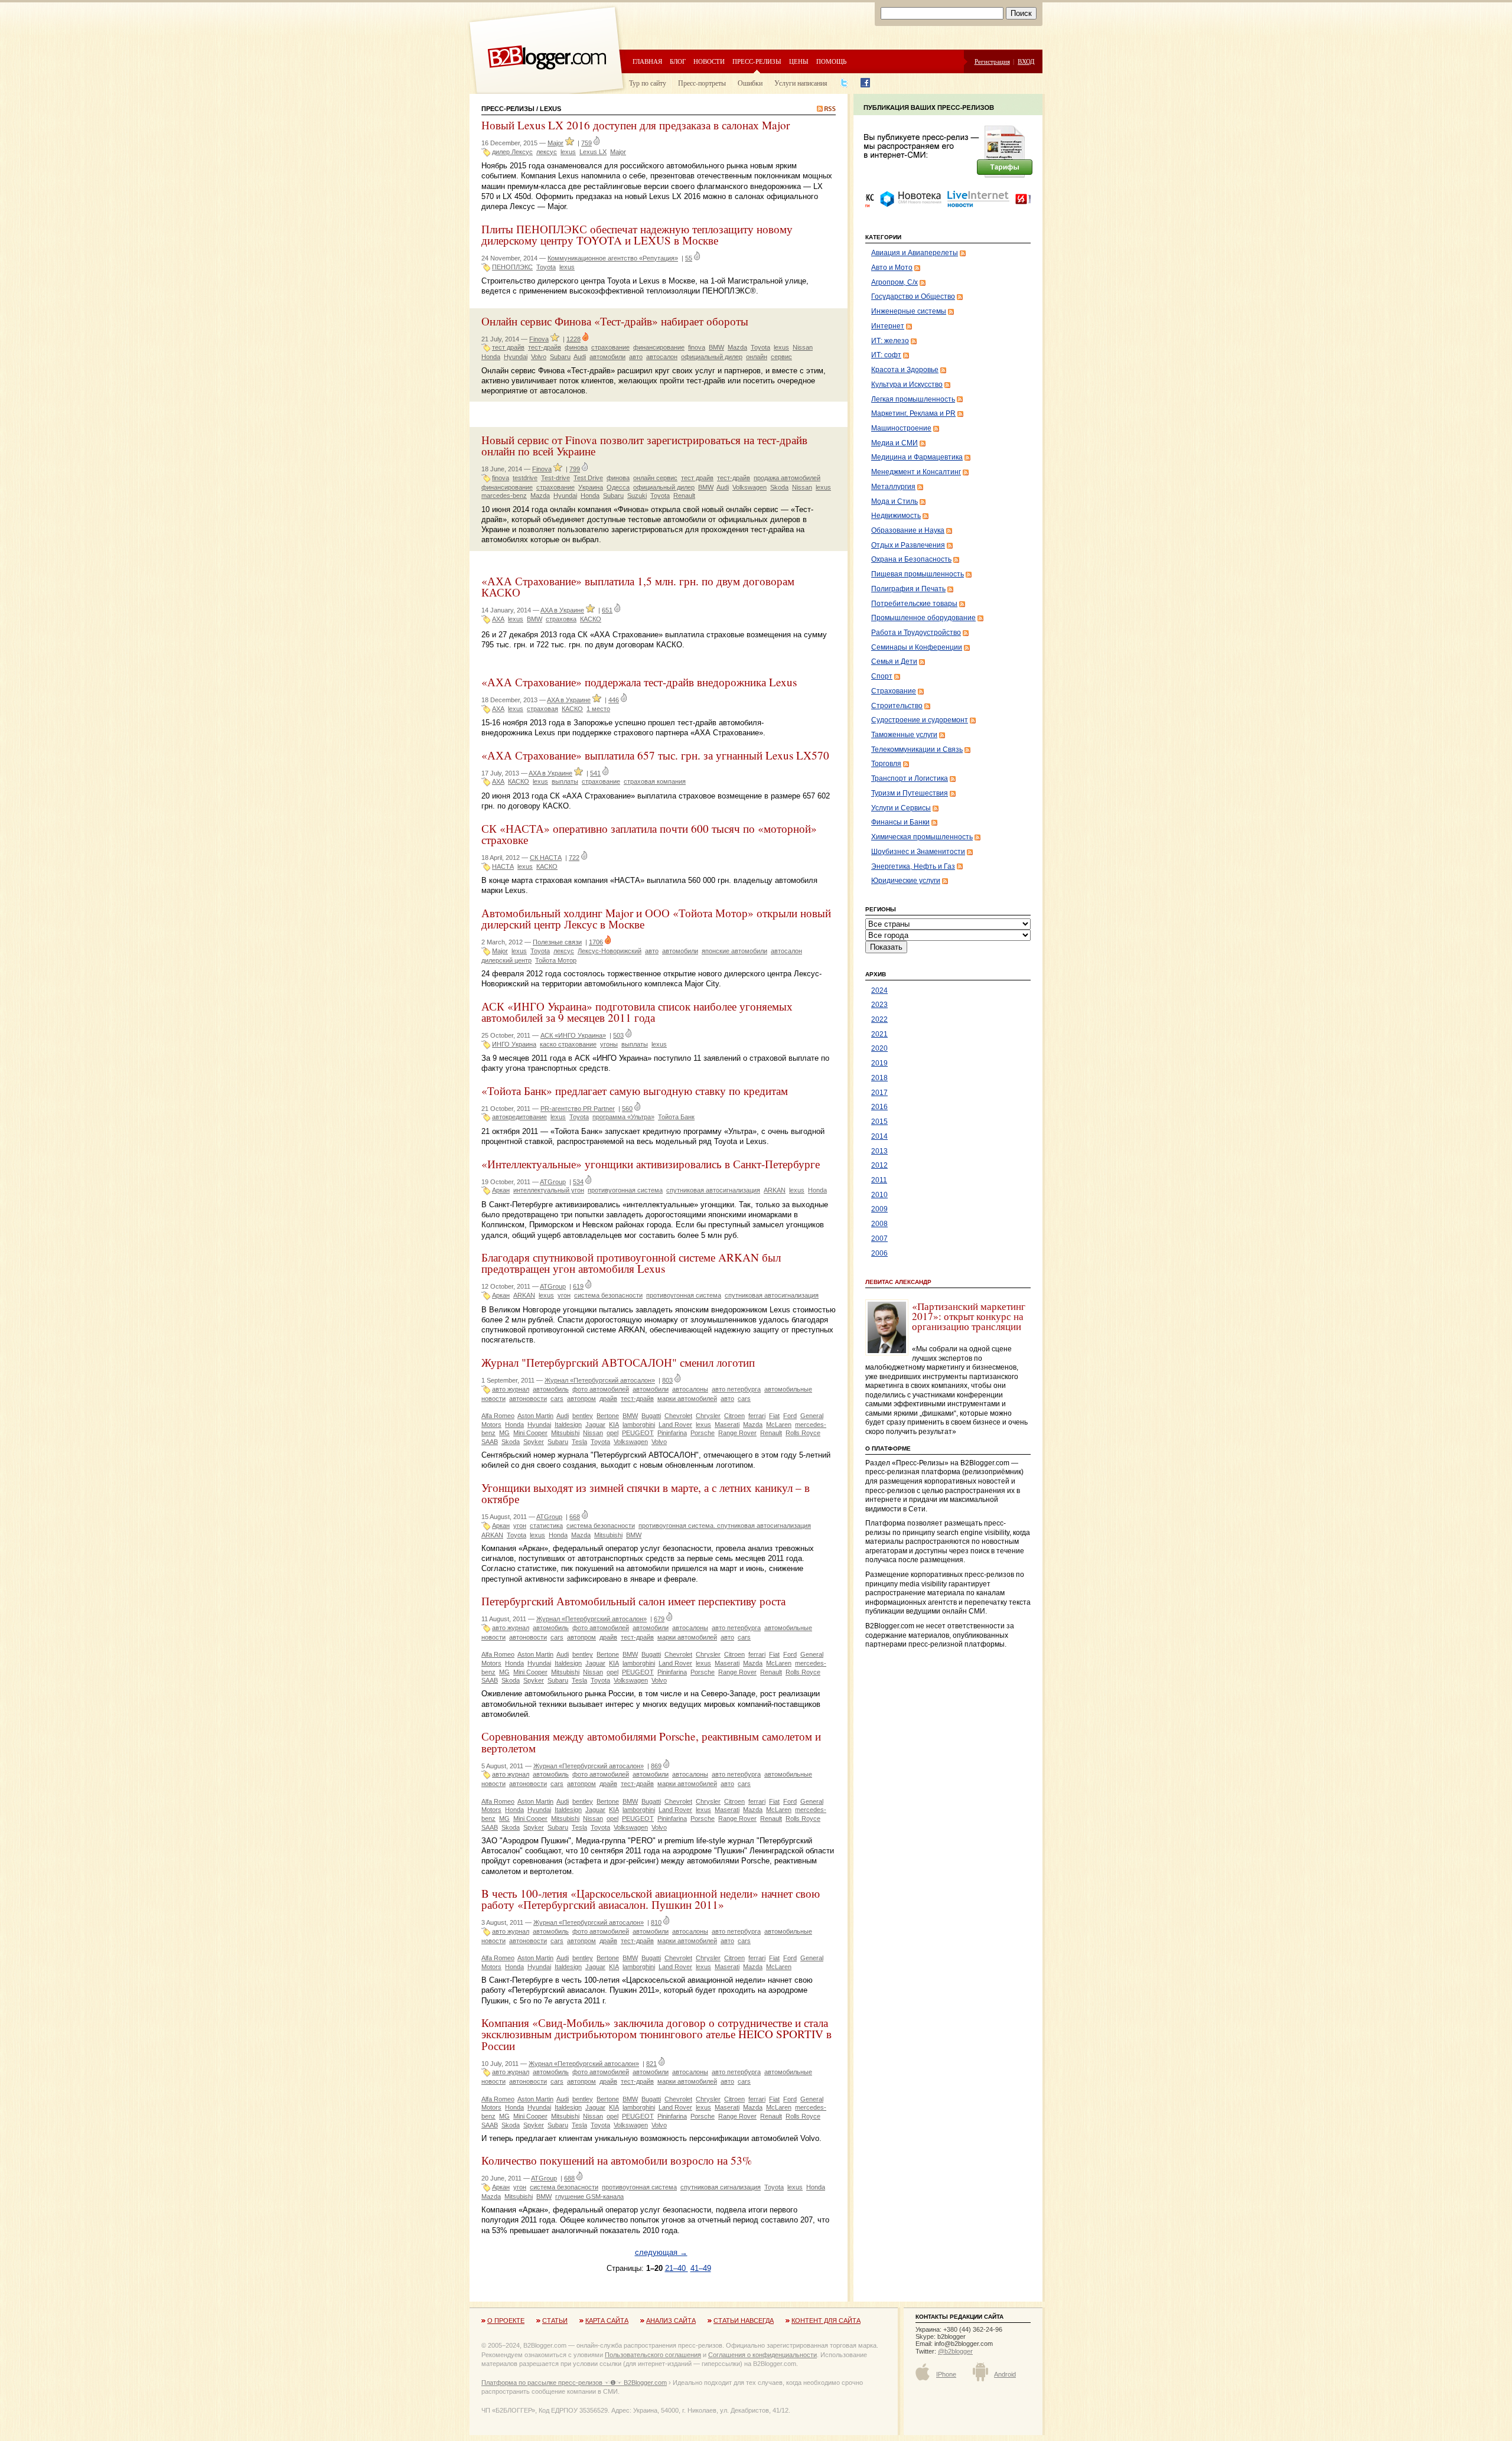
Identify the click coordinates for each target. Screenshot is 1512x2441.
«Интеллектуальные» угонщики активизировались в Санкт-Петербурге (651, 1164)
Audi (580, 357)
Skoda (779, 487)
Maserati (727, 1425)
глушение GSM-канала (589, 2196)
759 (586, 143)
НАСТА (503, 866)
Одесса (618, 487)
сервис (781, 357)
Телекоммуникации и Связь (917, 749)
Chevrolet (678, 1416)
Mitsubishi (565, 1433)
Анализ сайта (671, 2321)
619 (578, 1286)
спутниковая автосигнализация (713, 1190)
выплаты (565, 781)
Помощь (831, 61)
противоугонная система (684, 1295)
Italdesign (568, 1425)
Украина (591, 487)
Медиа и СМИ (895, 443)
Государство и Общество (913, 296)
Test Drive (588, 478)
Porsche (703, 1433)
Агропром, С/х (895, 282)
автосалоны (690, 1389)
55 (689, 258)
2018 (879, 1078)
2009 (879, 1209)
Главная (647, 61)
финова (576, 347)
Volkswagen (750, 487)
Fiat (774, 1416)
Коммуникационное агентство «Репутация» (613, 258)
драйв (608, 1399)
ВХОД (1026, 61)
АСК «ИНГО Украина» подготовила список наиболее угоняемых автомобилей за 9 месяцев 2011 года (637, 1012)
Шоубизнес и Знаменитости (918, 852)
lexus (568, 152)
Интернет (888, 326)
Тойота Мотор (556, 960)
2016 (879, 1107)
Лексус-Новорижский (610, 951)
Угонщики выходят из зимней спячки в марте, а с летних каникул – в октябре (646, 1493)
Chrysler (708, 1416)
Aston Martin (535, 1416)
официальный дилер (712, 357)
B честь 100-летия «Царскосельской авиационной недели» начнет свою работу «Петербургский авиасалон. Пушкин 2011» (651, 1899)
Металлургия (893, 487)
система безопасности (608, 1295)
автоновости (528, 1399)
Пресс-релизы (757, 61)
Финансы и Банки (900, 822)
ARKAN (775, 1190)
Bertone (608, 1416)
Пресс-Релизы (508, 109)
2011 (879, 1180)
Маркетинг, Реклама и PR (913, 413)
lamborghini (639, 1425)
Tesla (579, 1442)
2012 (879, 1165)
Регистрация (992, 61)
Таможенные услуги (904, 735)
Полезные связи (557, 942)
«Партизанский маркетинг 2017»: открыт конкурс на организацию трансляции (969, 1316)
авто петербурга (736, 1389)
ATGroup (553, 1182)
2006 (879, 1253)
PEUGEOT (638, 1433)
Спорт (882, 676)
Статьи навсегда (744, 2321)
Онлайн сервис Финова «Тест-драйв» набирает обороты (615, 321)
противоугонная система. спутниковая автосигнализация (725, 1526)
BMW (716, 347)
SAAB (490, 1442)
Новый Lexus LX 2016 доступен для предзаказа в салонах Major (636, 125)
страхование (610, 347)
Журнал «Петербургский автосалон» (600, 1380)
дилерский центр (506, 960)
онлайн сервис (655, 478)
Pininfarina (672, 1433)
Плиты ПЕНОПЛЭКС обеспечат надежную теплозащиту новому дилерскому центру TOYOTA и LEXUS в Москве (637, 234)
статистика (546, 1526)
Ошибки (750, 83)
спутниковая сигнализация (721, 2187)
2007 (879, 1239)
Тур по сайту (648, 83)
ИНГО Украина (514, 1044)
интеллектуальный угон (549, 1190)
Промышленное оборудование (923, 618)
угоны (609, 1044)
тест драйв (508, 347)
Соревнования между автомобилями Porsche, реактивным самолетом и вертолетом (651, 1742)
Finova (539, 339)
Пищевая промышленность (918, 574)
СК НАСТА (546, 858)
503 (618, 1035)
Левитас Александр (898, 1282)
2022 (879, 1019)
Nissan (803, 347)
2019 (879, 1063)
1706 (596, 942)
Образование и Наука (908, 530)
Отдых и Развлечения (908, 545)
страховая (542, 709)
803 (667, 1380)
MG (504, 1433)
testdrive (525, 478)
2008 (879, 1224)
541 (595, 773)
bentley (583, 1416)
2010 (879, 1195)
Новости (709, 61)
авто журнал (511, 1389)
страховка (561, 619)
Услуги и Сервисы (901, 808)
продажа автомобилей (787, 478)
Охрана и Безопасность (911, 559)
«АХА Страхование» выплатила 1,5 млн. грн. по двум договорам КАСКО (638, 586)
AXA (498, 619)
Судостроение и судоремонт (920, 720)
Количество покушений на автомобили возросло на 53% (617, 2160)
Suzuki (637, 496)
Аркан (501, 1190)
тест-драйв (545, 347)
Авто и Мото (892, 268)
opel (612, 1433)
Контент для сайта (826, 2321)
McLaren (779, 1425)
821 (651, 2064)
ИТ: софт (886, 355)
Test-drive (555, 478)
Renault (684, 496)
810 (656, 1922)
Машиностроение (901, 428)
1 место (598, 709)
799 (575, 469)
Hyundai (516, 357)
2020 (879, 1048)
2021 (879, 1034)
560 (627, 1109)
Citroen (734, 1416)
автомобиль (551, 1389)
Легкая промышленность (913, 399)
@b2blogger (955, 2351)
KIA (614, 1425)
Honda (491, 357)
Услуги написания (801, 83)
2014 (879, 1136)
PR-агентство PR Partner (578, 1109)
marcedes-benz (504, 496)
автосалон (662, 357)
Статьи (555, 2321)
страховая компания (655, 781)
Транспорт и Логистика (910, 778)
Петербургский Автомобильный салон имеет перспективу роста (633, 1601)
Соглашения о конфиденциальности (762, 2355)
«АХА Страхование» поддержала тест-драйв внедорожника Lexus (639, 682)
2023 (879, 1005)
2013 (879, 1151)
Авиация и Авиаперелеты (915, 253)
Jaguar (595, 1425)
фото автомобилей (601, 1389)
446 (614, 700)
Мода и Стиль (895, 501)
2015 (879, 1122)
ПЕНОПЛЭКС (512, 267)
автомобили (607, 357)
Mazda (737, 347)
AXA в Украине (562, 610)
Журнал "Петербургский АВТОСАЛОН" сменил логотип (618, 1362)
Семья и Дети (894, 661)
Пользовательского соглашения (653, 2355)
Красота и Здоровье (905, 370)
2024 (879, 990)
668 (575, 1517)
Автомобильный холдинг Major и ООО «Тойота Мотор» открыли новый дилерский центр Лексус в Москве (656, 918)
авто (636, 357)
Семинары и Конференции (917, 647)
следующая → (661, 2252)
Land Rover (675, 1425)
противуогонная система (625, 1190)
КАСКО (591, 619)
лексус (547, 152)
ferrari (757, 1416)
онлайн (757, 357)
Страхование (894, 691)
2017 (879, 1093)
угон (564, 1295)
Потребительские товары (914, 604)
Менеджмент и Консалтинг (916, 472)
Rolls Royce (803, 1433)
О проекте (506, 2321)
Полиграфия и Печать (908, 589)
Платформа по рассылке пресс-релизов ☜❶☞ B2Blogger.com (574, 2383)
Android (1005, 2374)
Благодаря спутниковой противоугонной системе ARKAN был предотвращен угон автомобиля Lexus (631, 1263)
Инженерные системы (909, 311)
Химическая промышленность (922, 837)
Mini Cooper (530, 1433)
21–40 (677, 2268)
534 (578, 1182)
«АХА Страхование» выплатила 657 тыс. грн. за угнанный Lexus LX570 (655, 755)
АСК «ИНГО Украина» (573, 1035)
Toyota (546, 267)
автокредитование (519, 1117)
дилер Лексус (512, 152)
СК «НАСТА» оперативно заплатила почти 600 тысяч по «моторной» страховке (649, 834)
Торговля (886, 764)
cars (557, 1399)
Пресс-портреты (702, 83)
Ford (790, 1416)
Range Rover (737, 1433)
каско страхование (568, 1044)
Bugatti (651, 1416)
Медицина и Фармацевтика (917, 457)
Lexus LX (593, 152)
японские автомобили (734, 951)
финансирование (659, 347)
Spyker (534, 1442)
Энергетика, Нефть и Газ (913, 866)
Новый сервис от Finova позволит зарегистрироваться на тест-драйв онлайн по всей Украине (644, 445)
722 (574, 858)
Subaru (560, 357)
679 (659, 1619)
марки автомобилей (687, 1399)
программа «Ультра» (623, 1117)
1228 (573, 339)
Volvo (539, 357)
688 (569, 2178)
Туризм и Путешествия (910, 793)
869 (656, 1766)
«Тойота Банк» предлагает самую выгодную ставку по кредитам (635, 1091)
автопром (581, 1399)
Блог (678, 61)
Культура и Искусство (907, 384)
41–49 (701, 2268)
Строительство (897, 706)
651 (607, 610)
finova (697, 347)
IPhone (946, 2374)
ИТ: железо (890, 341)
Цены (799, 61)
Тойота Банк (676, 1117)
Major (555, 143)
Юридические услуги (906, 881)
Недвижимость (896, 516)
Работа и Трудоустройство (916, 633)
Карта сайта (607, 2321)
